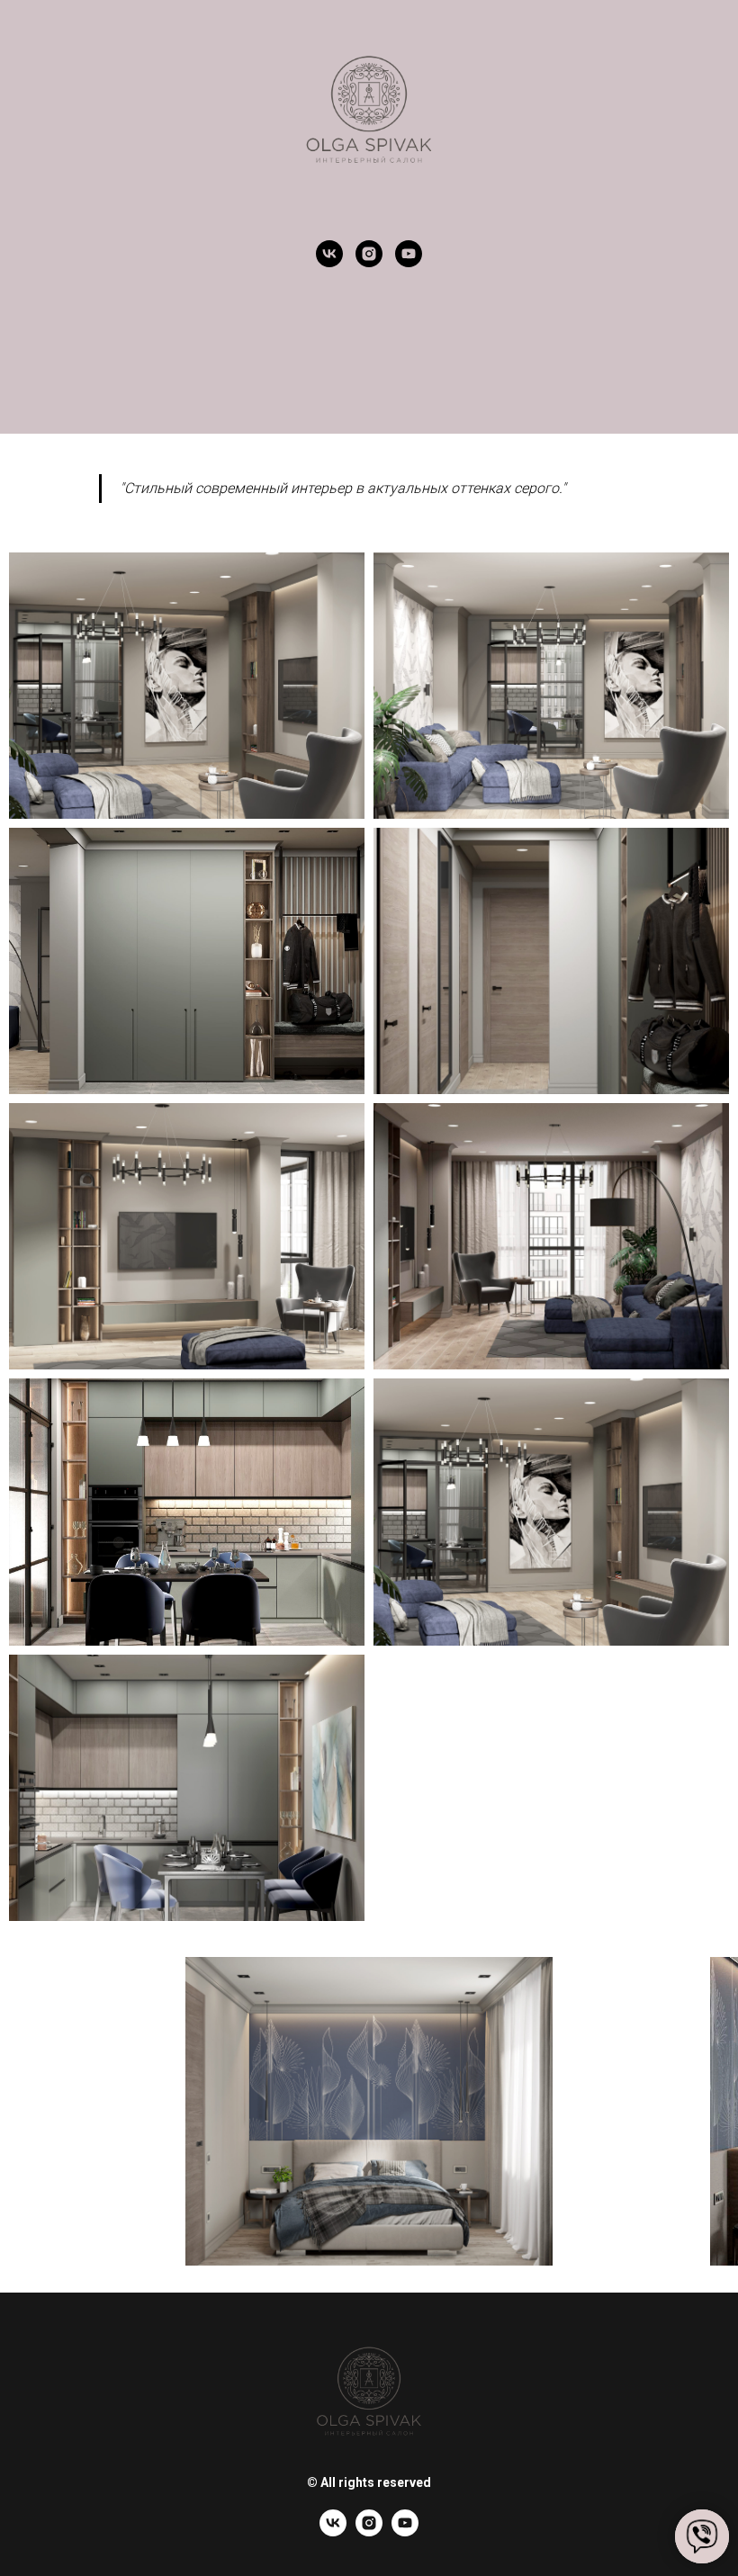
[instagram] (369, 254)
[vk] (329, 254)
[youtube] (409, 254)
